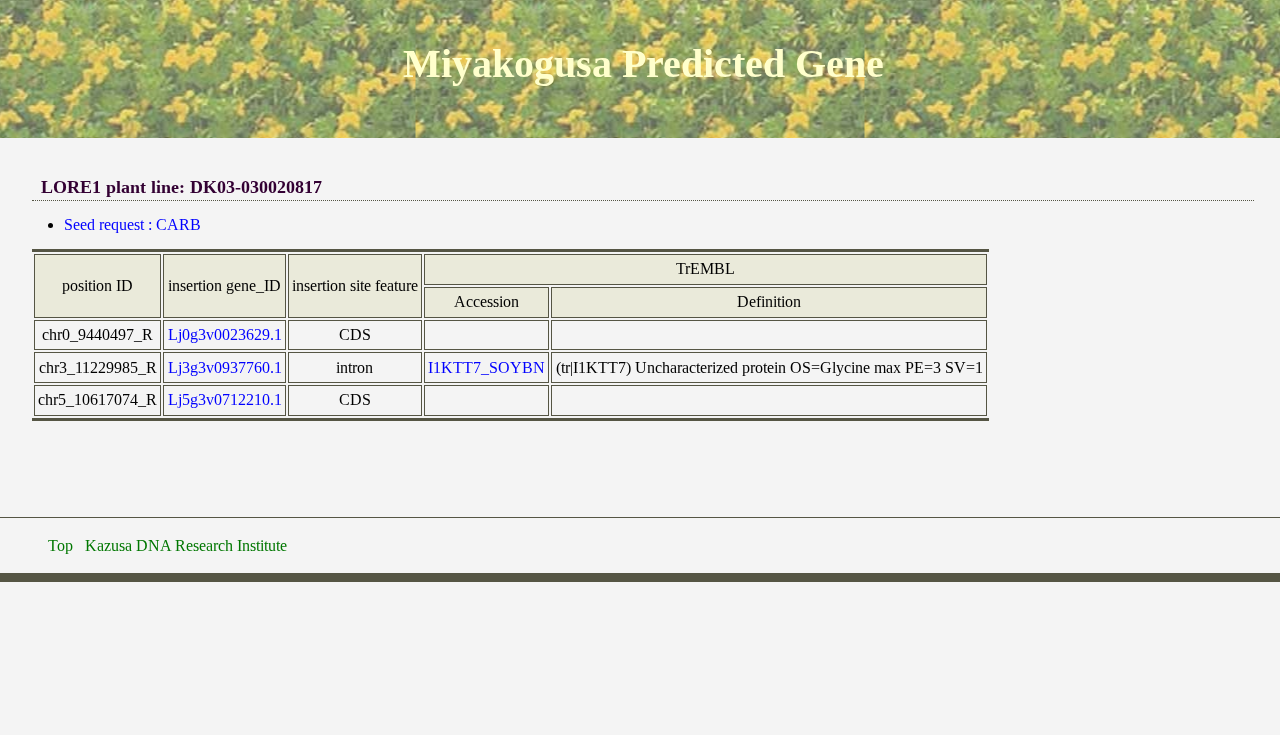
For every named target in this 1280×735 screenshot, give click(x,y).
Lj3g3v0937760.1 (225, 367)
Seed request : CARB (132, 224)
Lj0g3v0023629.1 (225, 334)
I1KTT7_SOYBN (486, 367)
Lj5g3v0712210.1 (225, 399)
